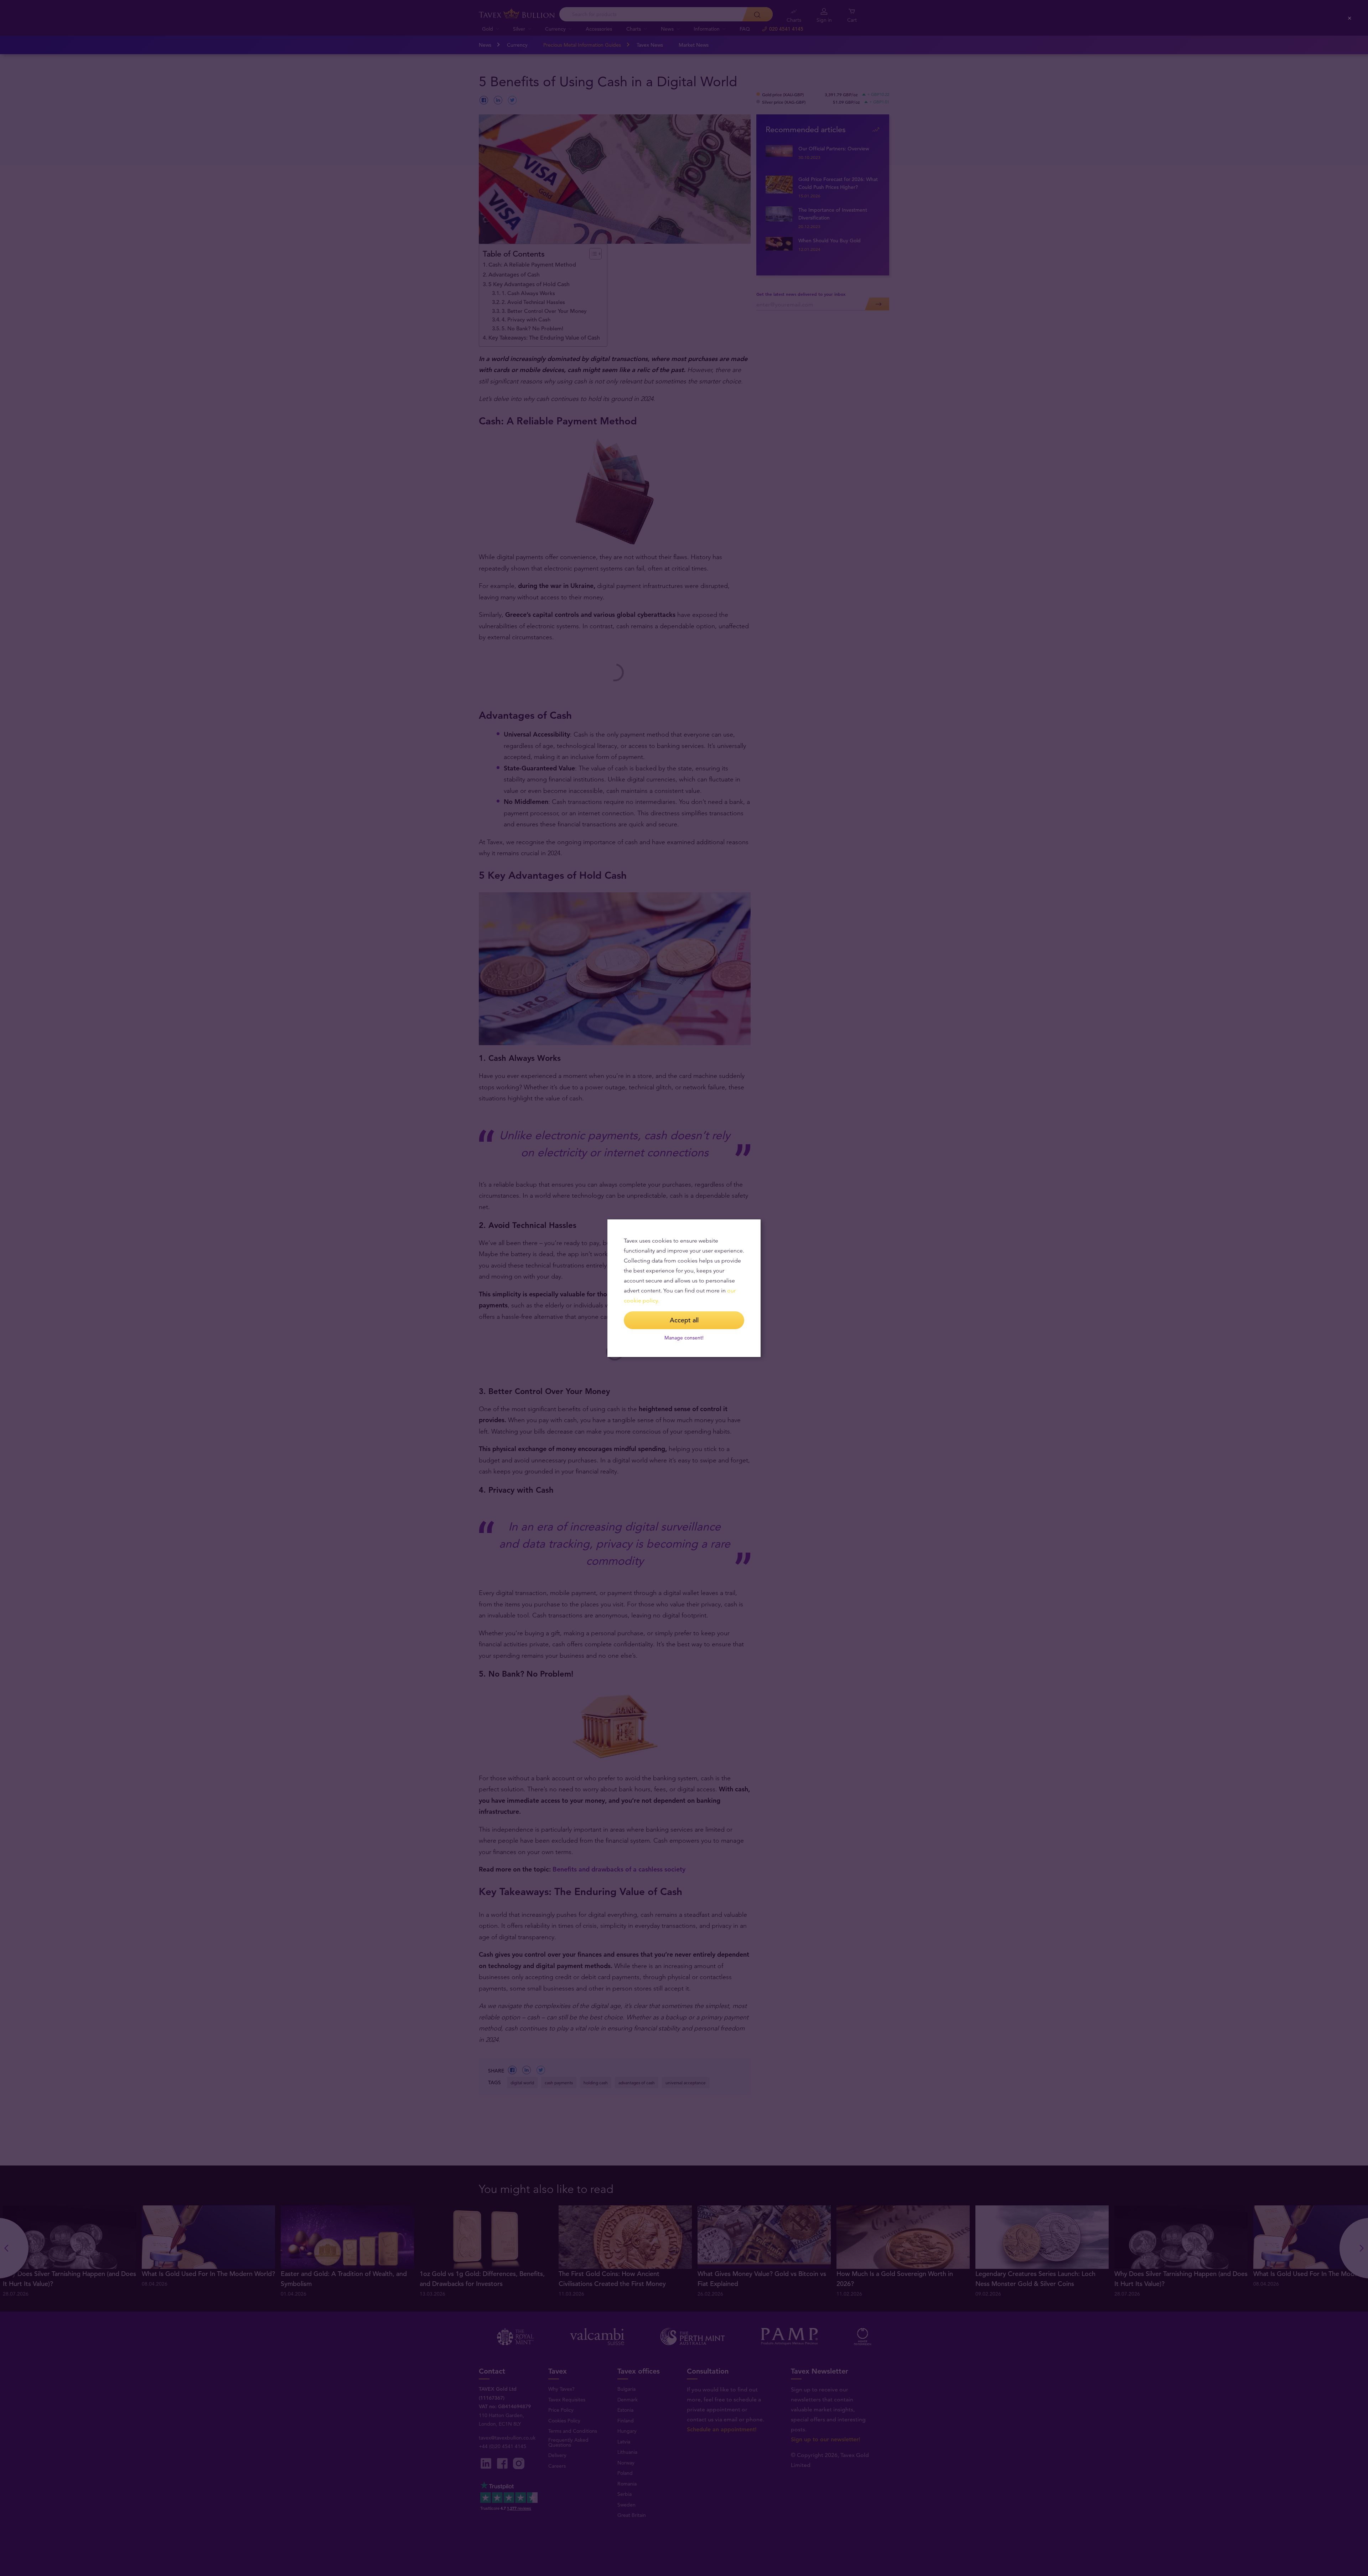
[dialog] (684, 1288)
